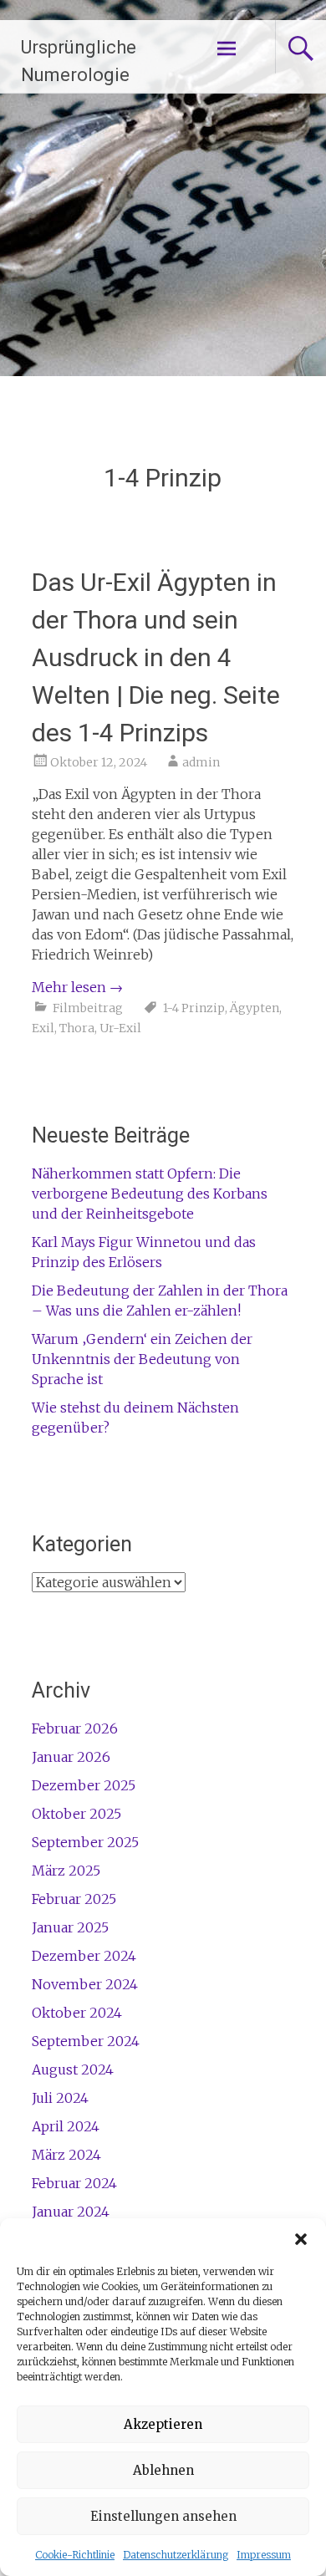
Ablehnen (163, 2470)
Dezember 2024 (84, 1956)
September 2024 (86, 2041)
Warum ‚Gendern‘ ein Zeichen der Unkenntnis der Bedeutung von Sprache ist (142, 1359)
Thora (77, 1028)
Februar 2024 (74, 2183)
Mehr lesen (77, 987)
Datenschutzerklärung (176, 2555)
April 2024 (66, 2126)
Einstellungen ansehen (163, 2516)
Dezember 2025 (84, 1785)
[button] (301, 2239)
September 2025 (85, 1842)
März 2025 (66, 1871)
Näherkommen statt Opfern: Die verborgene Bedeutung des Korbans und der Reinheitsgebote (150, 1194)
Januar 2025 (70, 1927)
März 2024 (66, 2155)
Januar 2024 (71, 2212)
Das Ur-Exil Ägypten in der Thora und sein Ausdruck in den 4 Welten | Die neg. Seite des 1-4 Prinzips (156, 657)
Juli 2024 (60, 2098)
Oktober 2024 (77, 2013)
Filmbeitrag (88, 1008)
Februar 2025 (74, 1899)
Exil (43, 1028)
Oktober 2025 (76, 1814)
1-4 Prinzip (194, 1008)
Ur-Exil (120, 1028)
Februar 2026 (75, 1728)
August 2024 (73, 2069)
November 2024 (85, 1984)
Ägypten (255, 1008)
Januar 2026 (71, 1757)
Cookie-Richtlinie (75, 2555)
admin (201, 762)
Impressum (264, 2555)
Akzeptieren (163, 2424)
